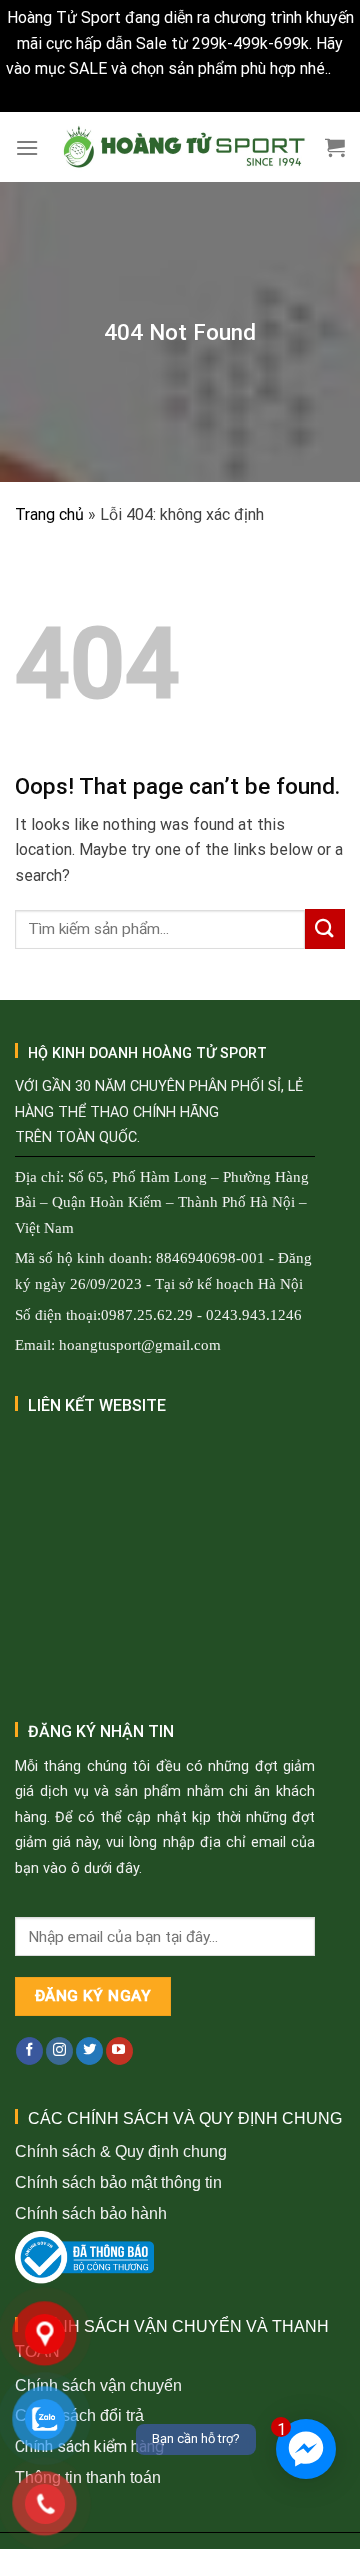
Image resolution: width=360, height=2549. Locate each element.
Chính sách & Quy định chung (121, 2151)
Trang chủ (49, 514)
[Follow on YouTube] (119, 2051)
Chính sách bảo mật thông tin (118, 2182)
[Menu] (27, 147)
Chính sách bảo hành (91, 2213)
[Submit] (325, 928)
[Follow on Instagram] (59, 2051)
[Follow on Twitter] (89, 2051)
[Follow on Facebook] (29, 2051)
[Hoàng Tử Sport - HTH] (182, 147)
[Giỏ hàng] (335, 147)
